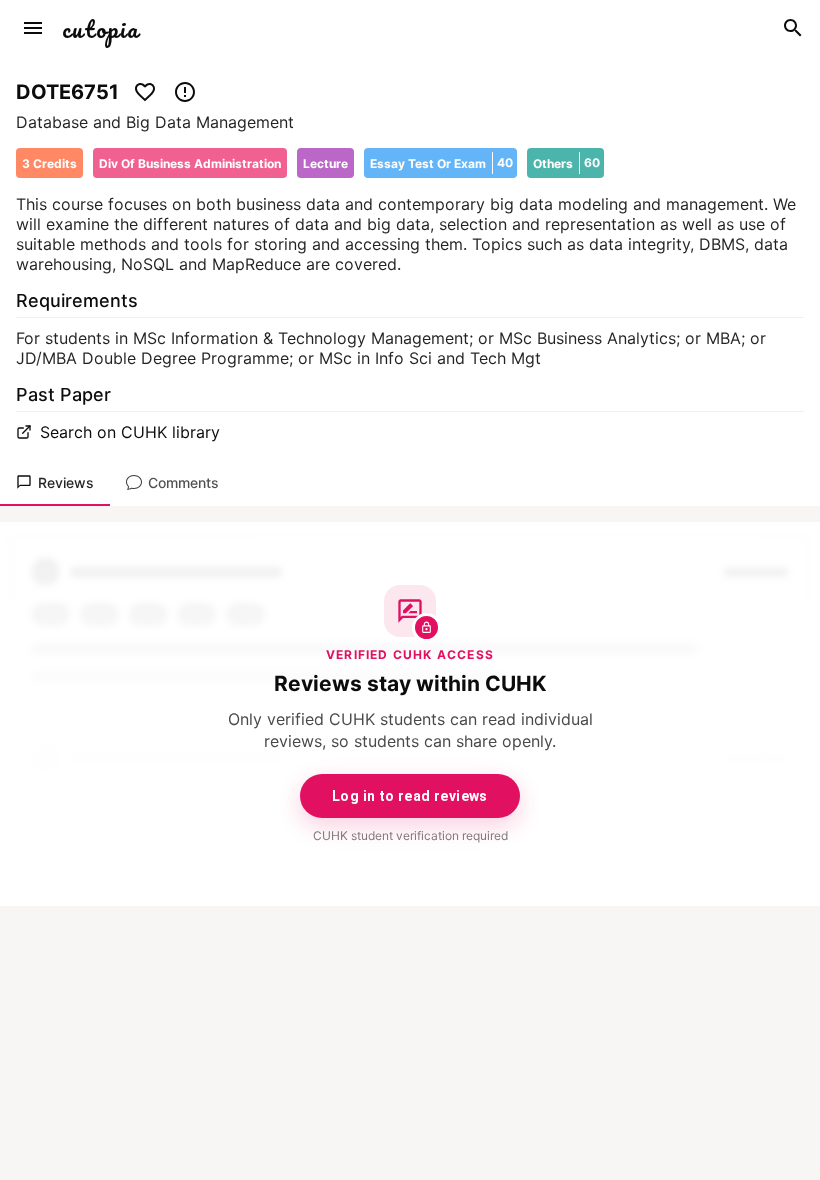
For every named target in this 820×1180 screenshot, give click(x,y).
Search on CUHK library (130, 432)
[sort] (33, 28)
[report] (185, 92)
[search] (793, 28)
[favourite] (145, 92)
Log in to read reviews (410, 796)
